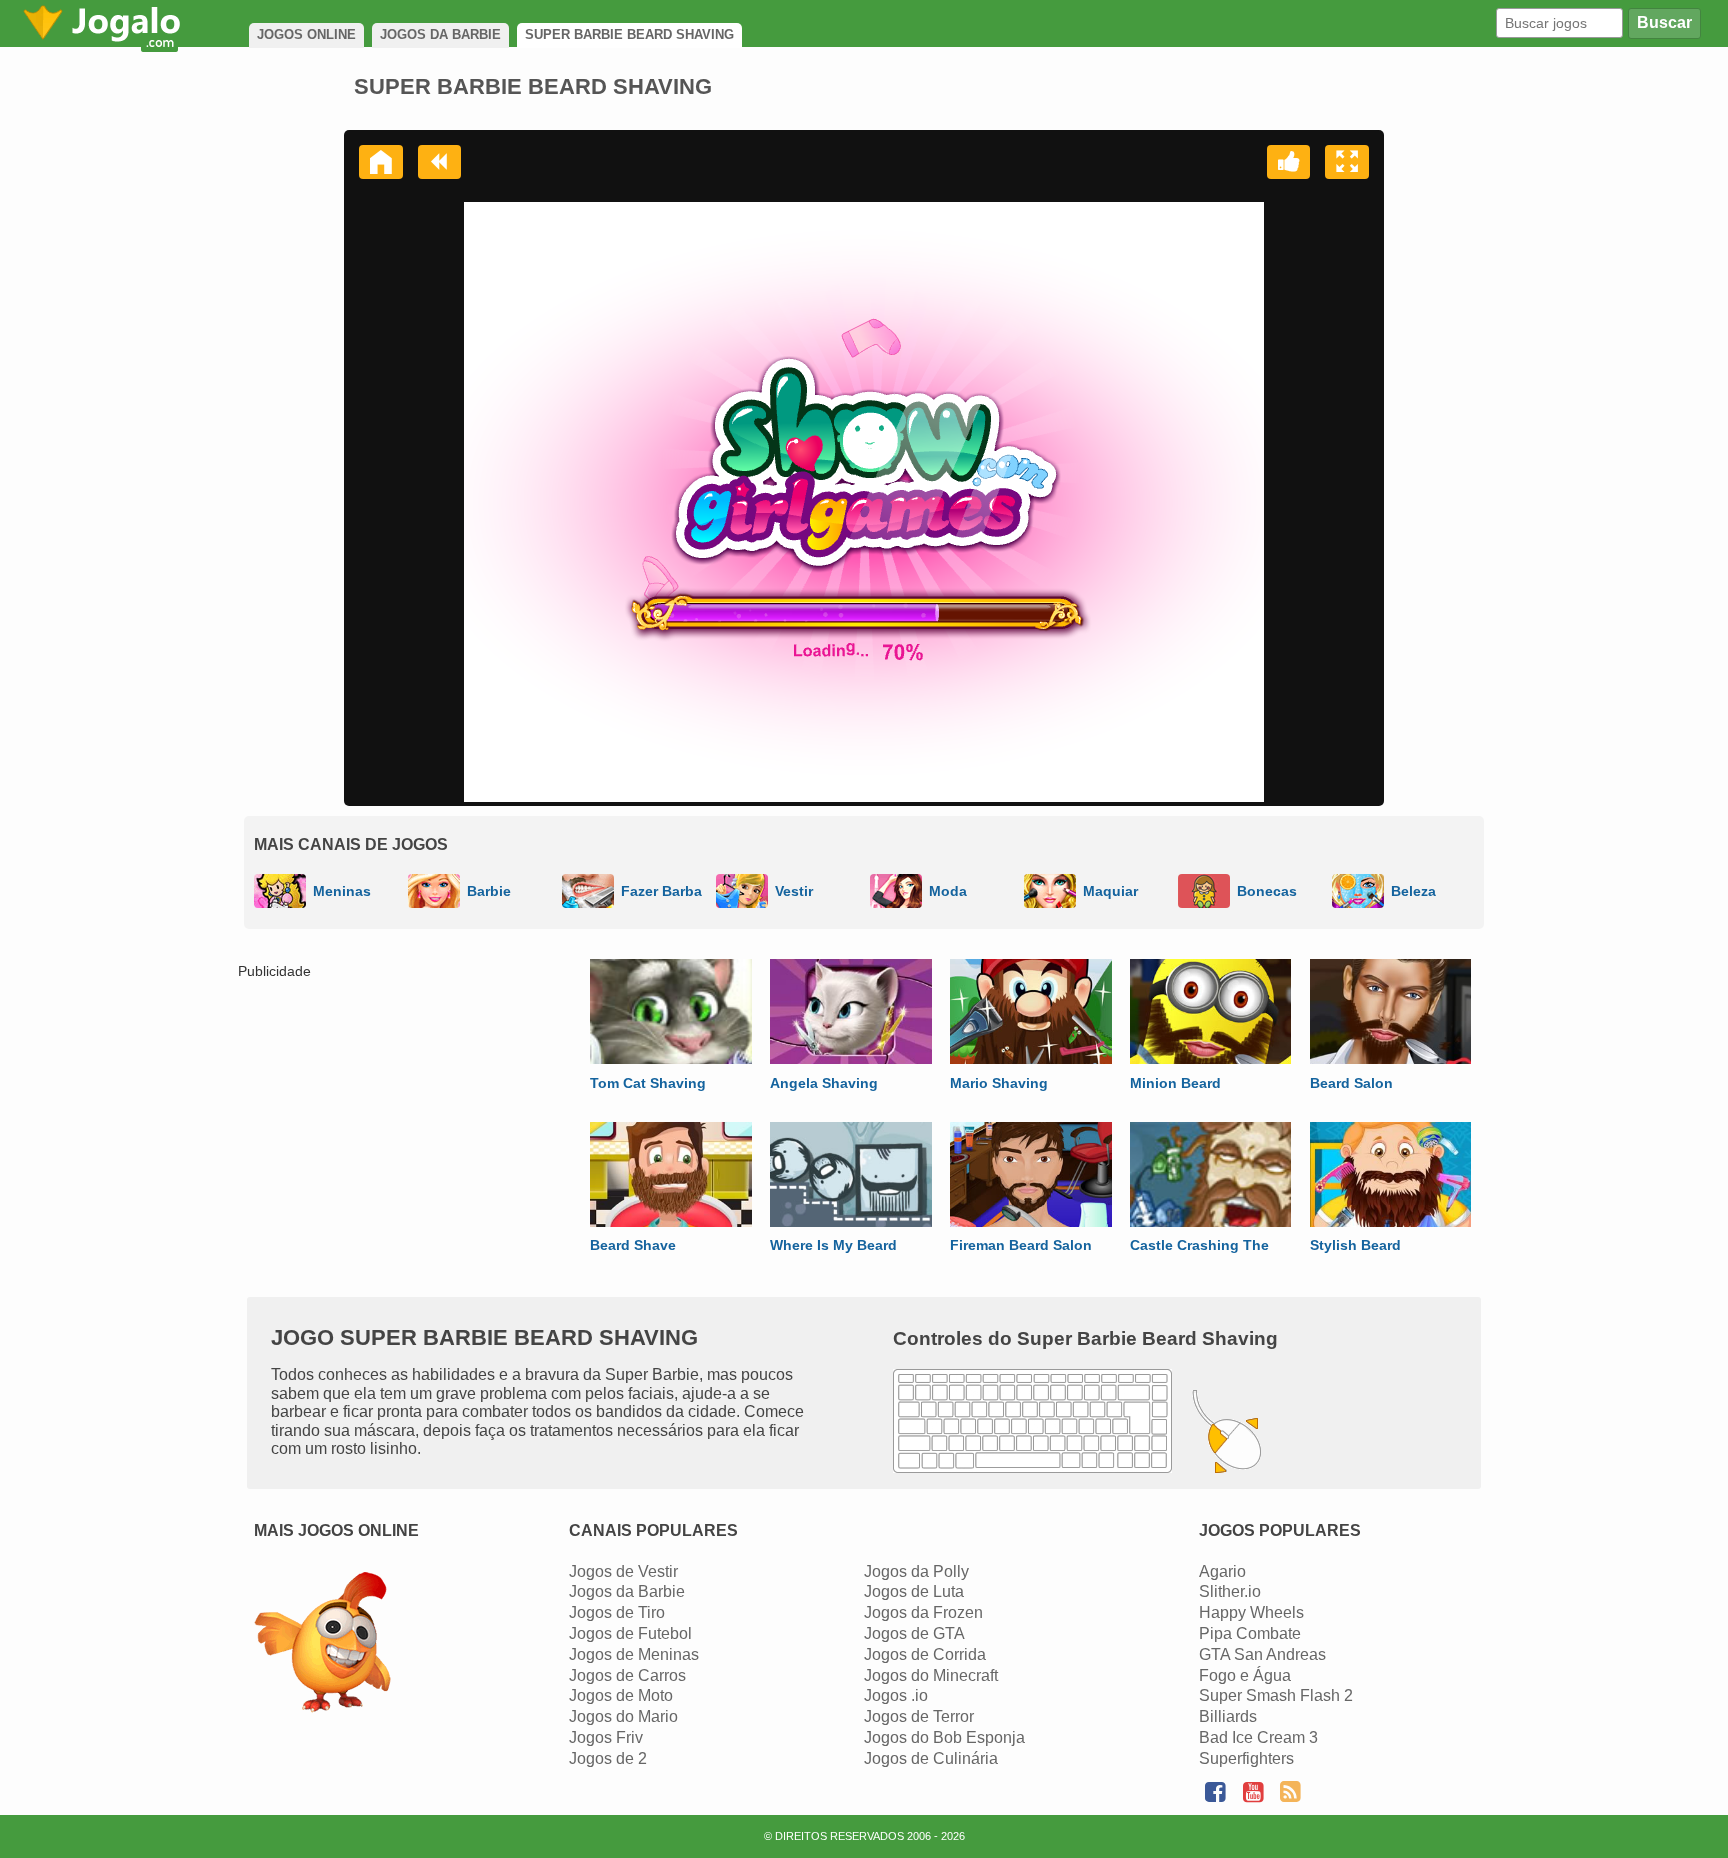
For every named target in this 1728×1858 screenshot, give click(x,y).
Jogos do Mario (623, 1716)
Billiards (1228, 1716)
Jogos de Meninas (634, 1654)
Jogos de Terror (919, 1716)
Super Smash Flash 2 (1276, 1695)
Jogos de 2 (608, 1758)
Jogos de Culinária (931, 1758)
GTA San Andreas (1262, 1654)
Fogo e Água (1245, 1675)
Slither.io (1230, 1591)
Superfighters (1246, 1758)
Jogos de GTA (914, 1633)
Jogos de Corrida (925, 1654)
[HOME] (381, 162)
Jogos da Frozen (923, 1612)
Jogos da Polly (916, 1571)
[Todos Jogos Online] (322, 1644)
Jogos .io (896, 1695)
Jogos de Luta (914, 1591)
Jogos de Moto (621, 1695)
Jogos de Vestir (623, 1571)
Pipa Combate (1250, 1633)
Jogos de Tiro (617, 1612)
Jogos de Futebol (630, 1633)
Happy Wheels (1251, 1612)
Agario (1222, 1571)
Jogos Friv (606, 1737)
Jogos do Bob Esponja (944, 1737)
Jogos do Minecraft (931, 1675)
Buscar (1664, 22)
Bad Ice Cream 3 (1258, 1737)
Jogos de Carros (627, 1675)
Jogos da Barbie (627, 1591)
